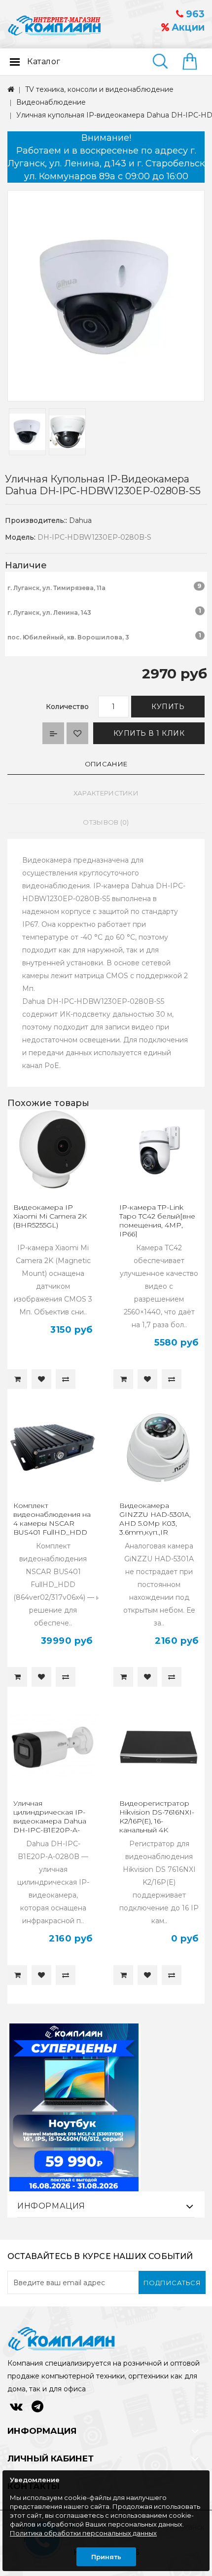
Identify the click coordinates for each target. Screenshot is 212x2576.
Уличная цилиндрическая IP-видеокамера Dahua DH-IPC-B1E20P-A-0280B (50, 1821)
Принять (106, 2557)
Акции (187, 27)
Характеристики (106, 793)
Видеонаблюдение (51, 102)
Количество (67, 707)
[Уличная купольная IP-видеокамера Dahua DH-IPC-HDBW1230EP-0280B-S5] (106, 296)
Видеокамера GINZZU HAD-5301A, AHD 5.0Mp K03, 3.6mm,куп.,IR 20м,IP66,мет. (155, 1523)
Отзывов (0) (106, 822)
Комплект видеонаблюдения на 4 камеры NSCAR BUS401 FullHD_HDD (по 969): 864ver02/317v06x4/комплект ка (52, 1532)
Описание (106, 764)
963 (194, 14)
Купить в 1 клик (149, 733)
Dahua (80, 520)
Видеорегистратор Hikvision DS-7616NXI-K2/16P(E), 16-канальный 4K (157, 1817)
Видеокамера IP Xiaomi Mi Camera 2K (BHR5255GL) (50, 1216)
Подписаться (172, 2283)
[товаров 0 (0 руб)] (194, 62)
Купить (168, 707)
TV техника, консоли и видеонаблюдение (99, 89)
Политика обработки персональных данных (83, 2533)
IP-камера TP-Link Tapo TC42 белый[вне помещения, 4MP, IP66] (157, 1221)
